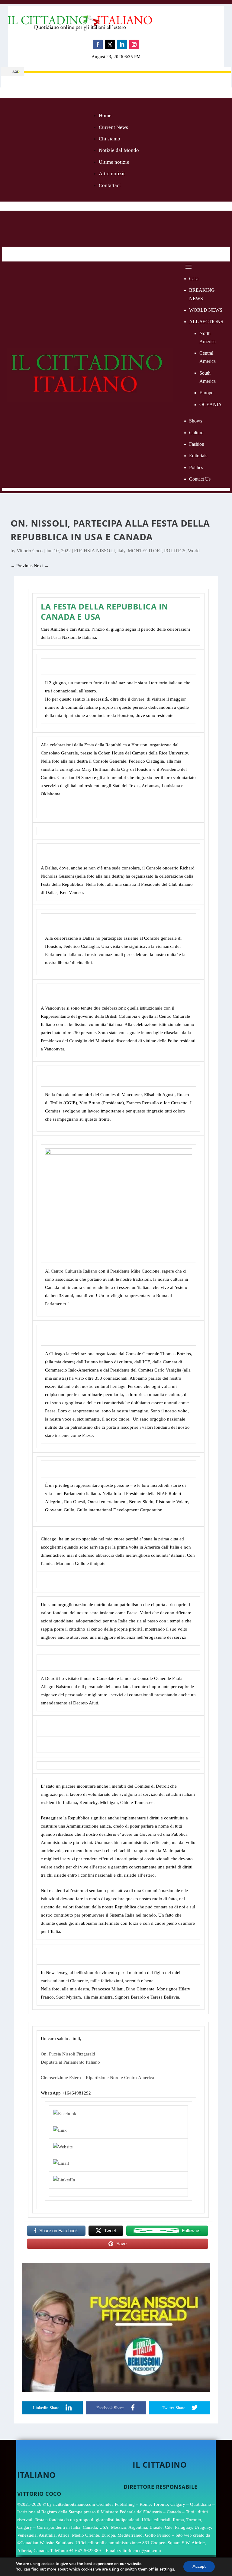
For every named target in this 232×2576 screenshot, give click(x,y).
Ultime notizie (114, 162)
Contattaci (110, 185)
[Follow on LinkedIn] (122, 44)
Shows (196, 421)
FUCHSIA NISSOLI (94, 551)
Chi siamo (110, 139)
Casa (194, 279)
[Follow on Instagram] (134, 44)
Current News (113, 127)
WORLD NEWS (206, 310)
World (194, 551)
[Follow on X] (110, 44)
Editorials (198, 456)
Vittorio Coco (30, 551)
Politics (196, 467)
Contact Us (200, 479)
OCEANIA (211, 404)
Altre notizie (112, 174)
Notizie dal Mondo (119, 150)
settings (167, 2569)
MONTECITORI (145, 551)
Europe (206, 393)
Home (105, 115)
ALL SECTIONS (206, 322)
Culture (196, 433)
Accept (199, 2566)
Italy (121, 551)
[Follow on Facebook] (98, 44)
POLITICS (175, 551)
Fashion (197, 444)
